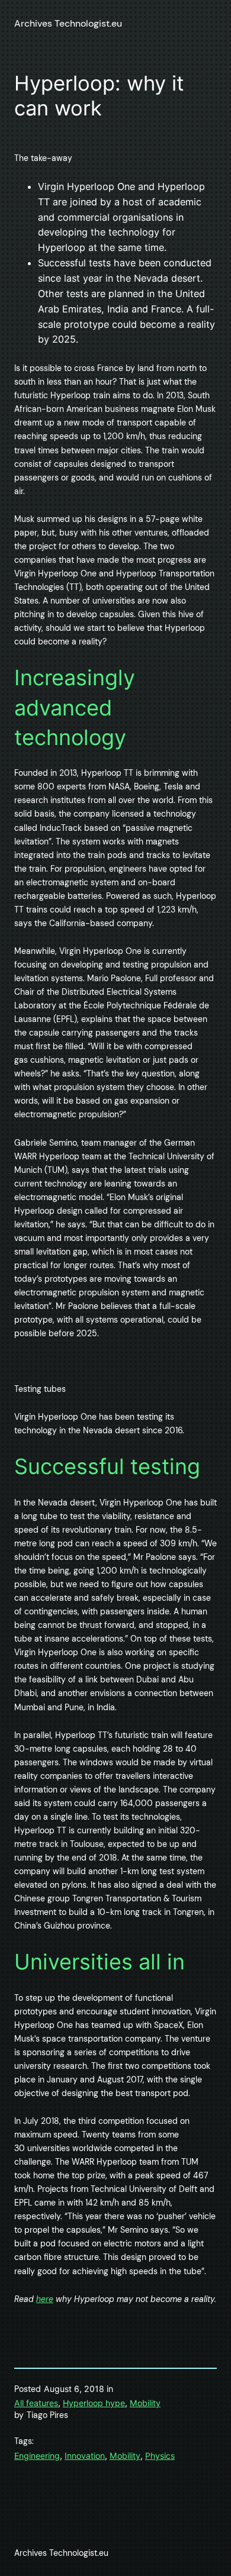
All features (36, 2403)
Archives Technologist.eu (68, 23)
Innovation (85, 2456)
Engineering (37, 2456)
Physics (160, 2456)
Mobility (145, 2403)
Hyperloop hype (94, 2403)
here (45, 2299)
